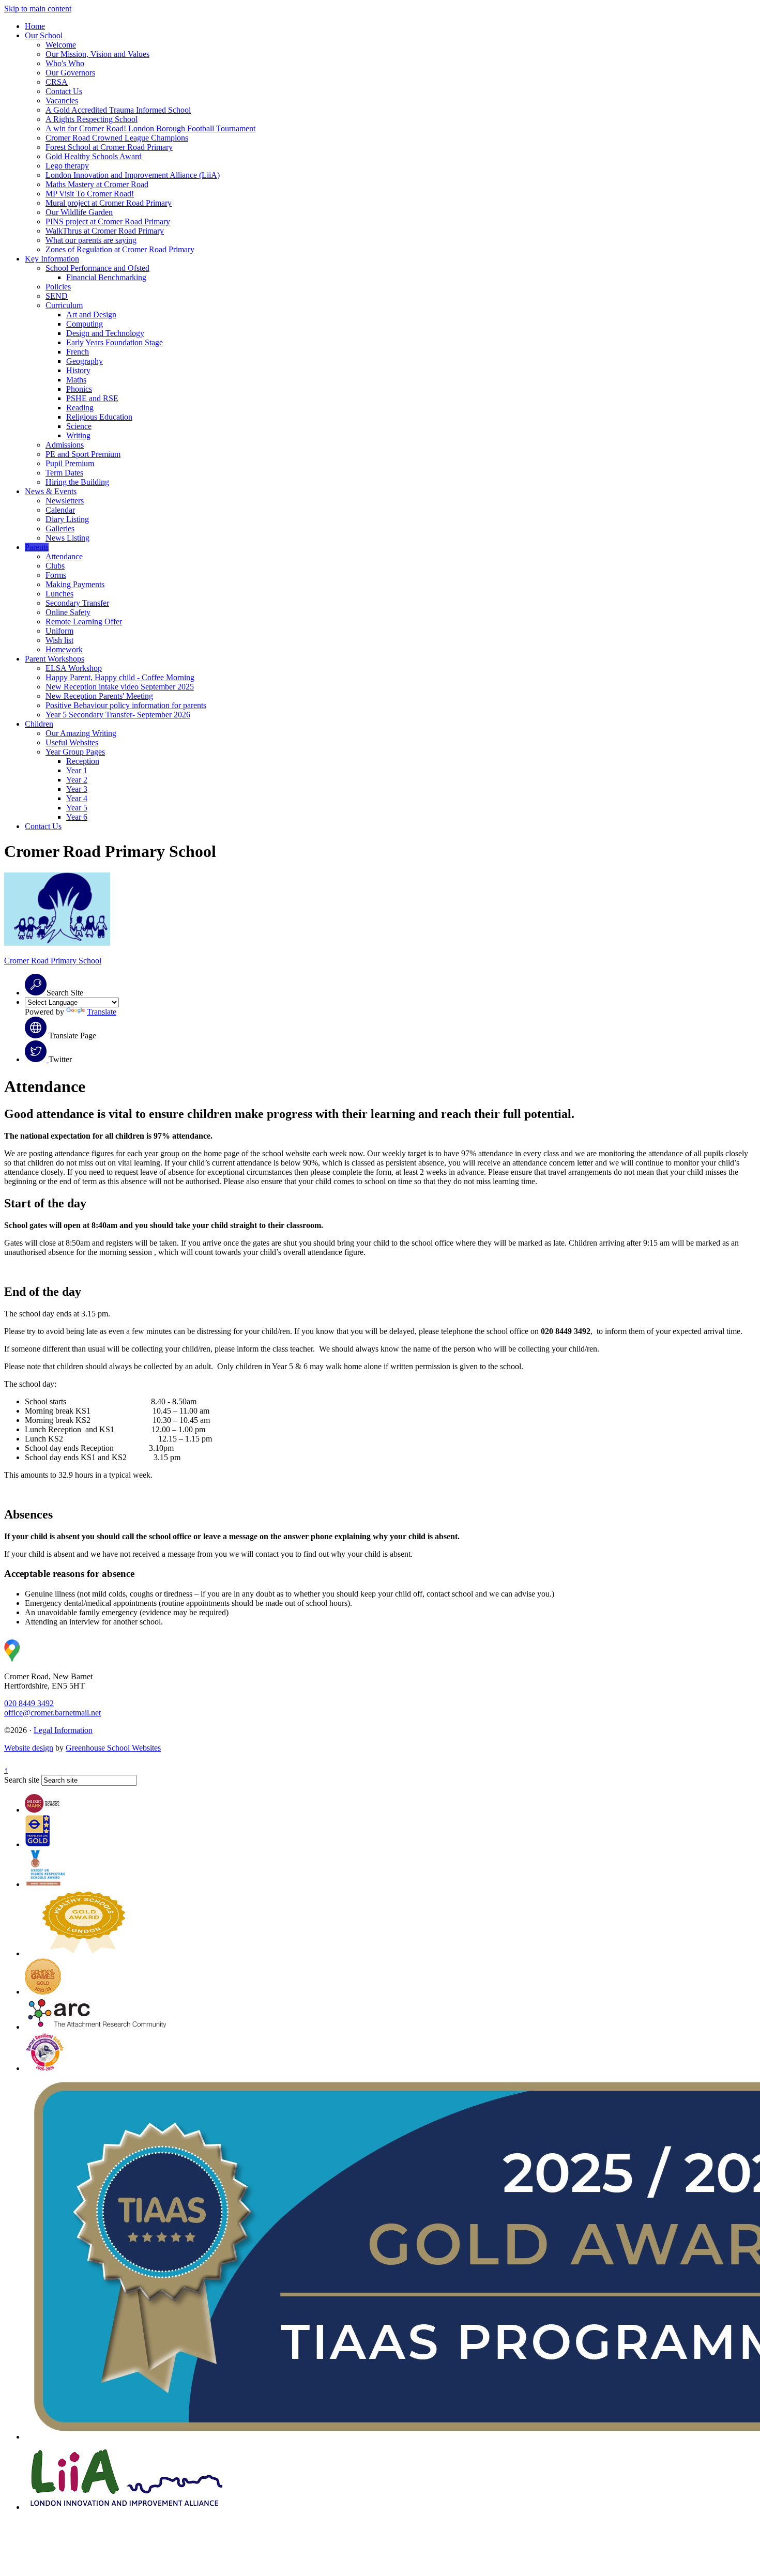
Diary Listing (67, 519)
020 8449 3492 (29, 1703)
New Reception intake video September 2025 (120, 687)
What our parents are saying (91, 240)
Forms (56, 575)
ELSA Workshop (74, 668)
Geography (85, 361)
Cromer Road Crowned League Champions (117, 138)
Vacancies (62, 101)
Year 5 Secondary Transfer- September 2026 (118, 715)
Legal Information (63, 1730)
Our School (44, 35)
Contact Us (64, 91)
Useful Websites (72, 742)
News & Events (51, 491)
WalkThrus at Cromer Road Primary (105, 231)
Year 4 (77, 798)
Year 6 (77, 817)
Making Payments (75, 584)
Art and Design (91, 315)
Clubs (55, 566)
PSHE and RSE (92, 398)
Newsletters (65, 501)
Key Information (52, 259)
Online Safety (68, 612)
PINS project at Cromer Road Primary (108, 221)
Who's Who (65, 63)
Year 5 (77, 808)
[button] (36, 985)
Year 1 (77, 770)
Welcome (61, 45)
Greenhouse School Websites (113, 1748)
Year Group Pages (75, 752)
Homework (64, 649)
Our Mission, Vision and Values (97, 54)
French (78, 352)
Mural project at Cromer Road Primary (109, 203)
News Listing (67, 538)
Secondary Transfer (77, 603)
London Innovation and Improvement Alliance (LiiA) (133, 175)
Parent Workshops (55, 659)
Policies (58, 287)
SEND (57, 296)
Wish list (59, 640)
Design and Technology (105, 333)
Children (39, 724)
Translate (102, 1012)
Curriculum (64, 305)
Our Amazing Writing (81, 733)
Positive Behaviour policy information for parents (126, 705)
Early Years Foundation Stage (115, 342)
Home (35, 26)
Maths (76, 380)
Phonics (79, 389)
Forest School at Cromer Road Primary (109, 147)
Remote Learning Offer (84, 622)
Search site (22, 1780)
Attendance (64, 556)
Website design (29, 1748)
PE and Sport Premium (83, 454)
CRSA (57, 82)
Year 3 (77, 789)
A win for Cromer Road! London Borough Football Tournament (150, 128)
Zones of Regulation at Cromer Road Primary (120, 249)
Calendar (60, 510)
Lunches (59, 594)
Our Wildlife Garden (79, 212)
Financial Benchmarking (106, 277)
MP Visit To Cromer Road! (90, 194)
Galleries (60, 528)
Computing (85, 324)
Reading (80, 408)
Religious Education (99, 417)
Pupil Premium (70, 463)
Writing (78, 435)
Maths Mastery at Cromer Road (97, 184)
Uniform (59, 631)
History (78, 370)
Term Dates (64, 473)
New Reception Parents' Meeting (99, 696)
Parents (37, 547)
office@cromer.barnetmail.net (52, 1713)
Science (79, 426)
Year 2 (77, 780)
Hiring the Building (77, 482)
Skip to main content (38, 9)
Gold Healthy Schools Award (94, 156)
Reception (83, 761)
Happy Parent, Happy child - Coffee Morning (120, 677)
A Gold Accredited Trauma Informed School (118, 110)
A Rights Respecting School (92, 119)
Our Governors (70, 73)
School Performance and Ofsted (97, 268)
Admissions (65, 445)
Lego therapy (67, 166)
